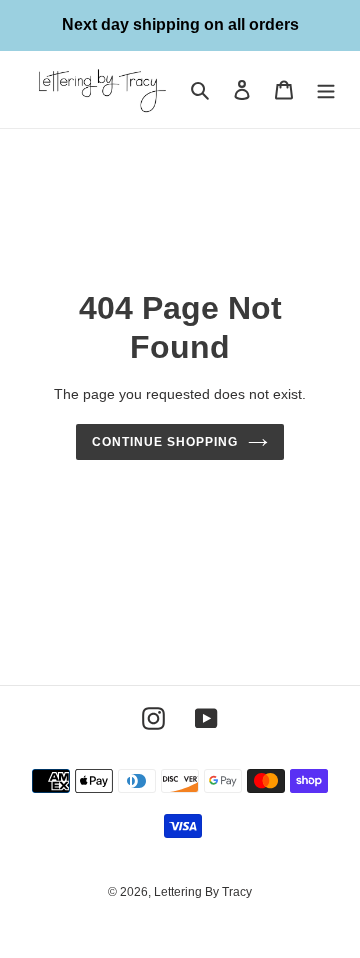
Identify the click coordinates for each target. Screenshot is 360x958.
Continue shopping (165, 442)
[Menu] (326, 89)
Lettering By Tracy (203, 892)
